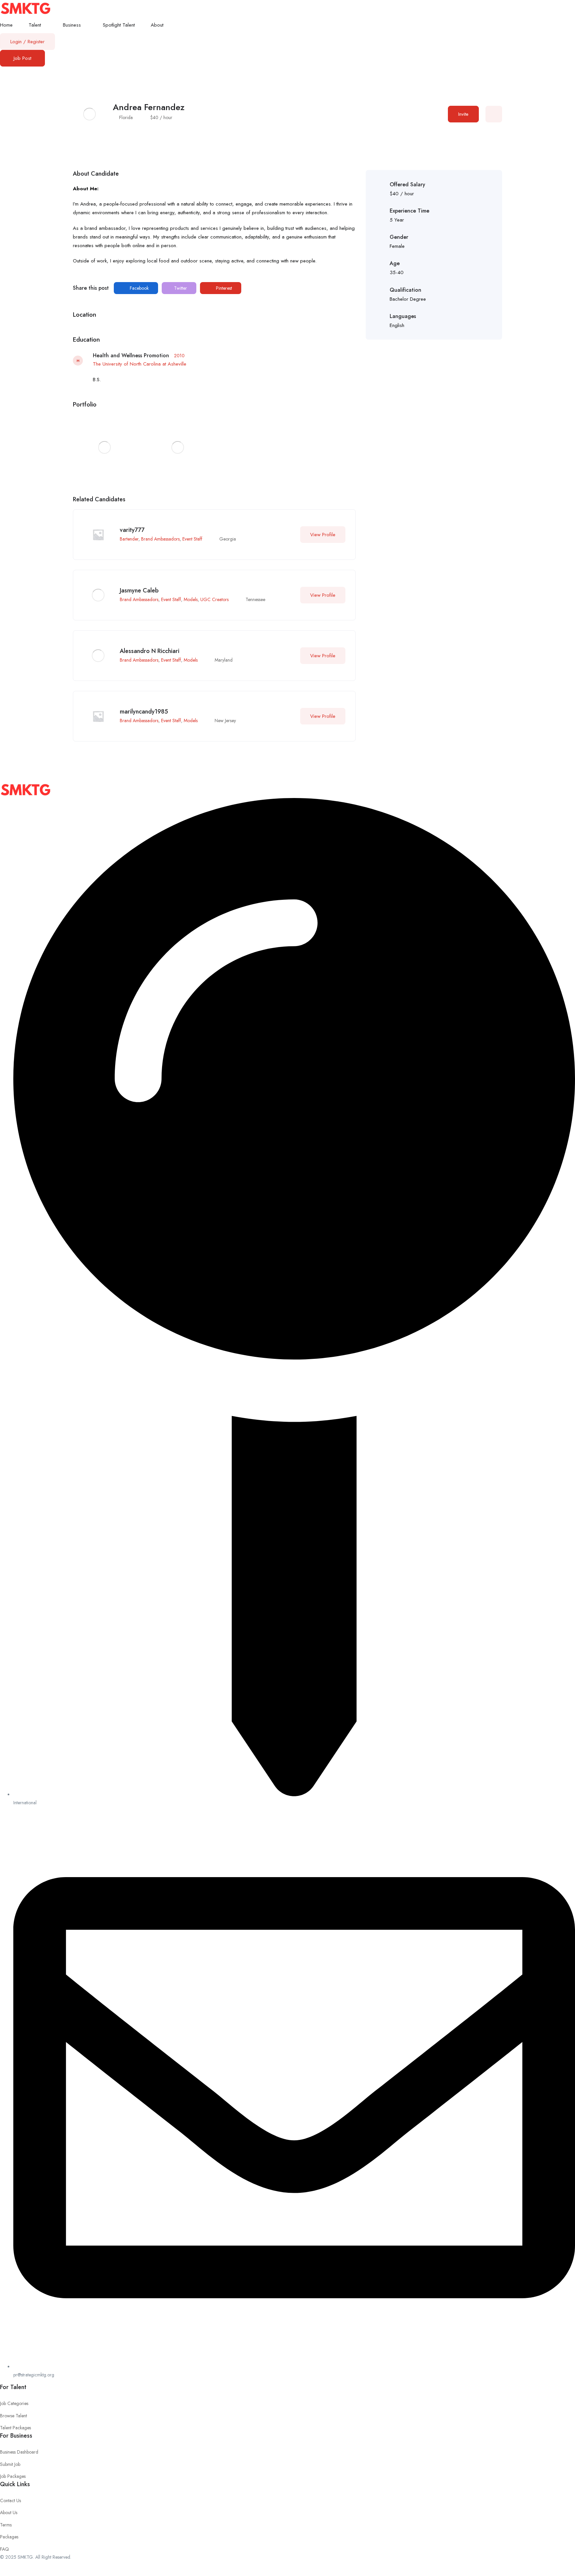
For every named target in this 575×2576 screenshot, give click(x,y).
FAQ (4, 2549)
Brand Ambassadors (160, 539)
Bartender (129, 539)
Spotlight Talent (119, 25)
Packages (9, 2537)
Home (6, 25)
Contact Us (10, 2500)
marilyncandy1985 (144, 712)
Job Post (22, 58)
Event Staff (192, 539)
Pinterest (223, 288)
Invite (463, 114)
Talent (36, 25)
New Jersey (225, 721)
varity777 (132, 530)
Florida (126, 117)
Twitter (180, 288)
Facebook (139, 288)
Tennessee (255, 599)
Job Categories (14, 2403)
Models (191, 599)
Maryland (224, 660)
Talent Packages (15, 2428)
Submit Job (10, 2464)
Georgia (228, 539)
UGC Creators (214, 599)
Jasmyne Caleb (139, 590)
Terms (6, 2525)
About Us (9, 2512)
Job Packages (13, 2476)
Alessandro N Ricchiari (150, 651)
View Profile (323, 535)
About (158, 25)
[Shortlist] (494, 114)
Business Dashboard (19, 2452)
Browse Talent (13, 2416)
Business (73, 25)
